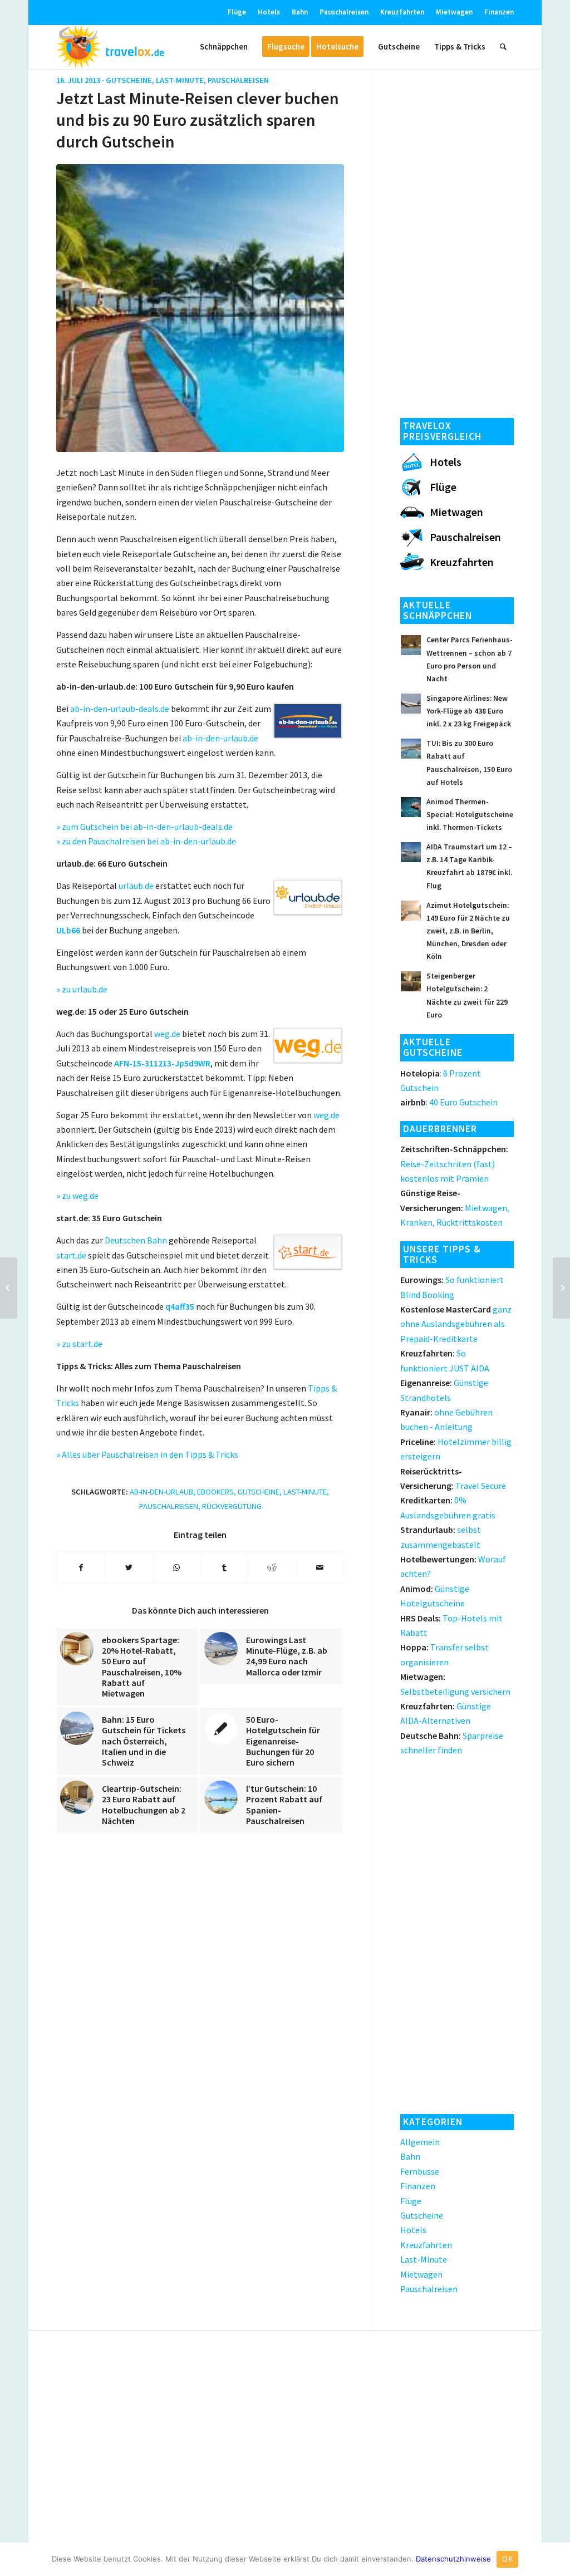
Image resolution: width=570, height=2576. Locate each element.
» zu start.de (79, 1344)
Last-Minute (180, 80)
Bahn (300, 12)
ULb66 (68, 930)
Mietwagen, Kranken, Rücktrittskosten (455, 1208)
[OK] (556, 2559)
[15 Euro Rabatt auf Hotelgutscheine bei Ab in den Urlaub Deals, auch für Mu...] (9, 1288)
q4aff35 (180, 1306)
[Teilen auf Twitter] (129, 1567)
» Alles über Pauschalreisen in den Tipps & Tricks (147, 1454)
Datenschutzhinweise (453, 2559)
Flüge (237, 12)
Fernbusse (420, 2171)
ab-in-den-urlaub (161, 1492)
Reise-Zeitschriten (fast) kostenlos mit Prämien (454, 1164)
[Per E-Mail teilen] (320, 1567)
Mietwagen (454, 12)
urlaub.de (136, 886)
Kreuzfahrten (402, 12)
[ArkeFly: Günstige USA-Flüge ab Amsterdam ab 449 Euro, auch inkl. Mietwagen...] (561, 1288)
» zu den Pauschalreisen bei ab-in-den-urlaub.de (146, 841)
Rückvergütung (232, 1506)
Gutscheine (129, 80)
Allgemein (420, 2142)
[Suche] (503, 47)
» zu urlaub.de (82, 989)
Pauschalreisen (344, 12)
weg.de (167, 1034)
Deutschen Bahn (136, 1240)
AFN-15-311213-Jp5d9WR (162, 1063)
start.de (71, 1255)
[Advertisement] (457, 240)
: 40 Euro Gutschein (449, 1102)
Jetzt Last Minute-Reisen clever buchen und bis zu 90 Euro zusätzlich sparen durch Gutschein (198, 120)
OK (507, 2559)
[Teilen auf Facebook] (81, 1567)
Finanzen (499, 12)
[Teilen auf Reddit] (272, 1567)
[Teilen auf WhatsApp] (177, 1567)
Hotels (269, 12)
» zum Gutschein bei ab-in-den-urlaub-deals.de (144, 827)
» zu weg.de (77, 1196)
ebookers (215, 1492)
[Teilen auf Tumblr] (225, 1567)
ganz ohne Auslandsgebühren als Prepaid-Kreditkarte (456, 1324)
